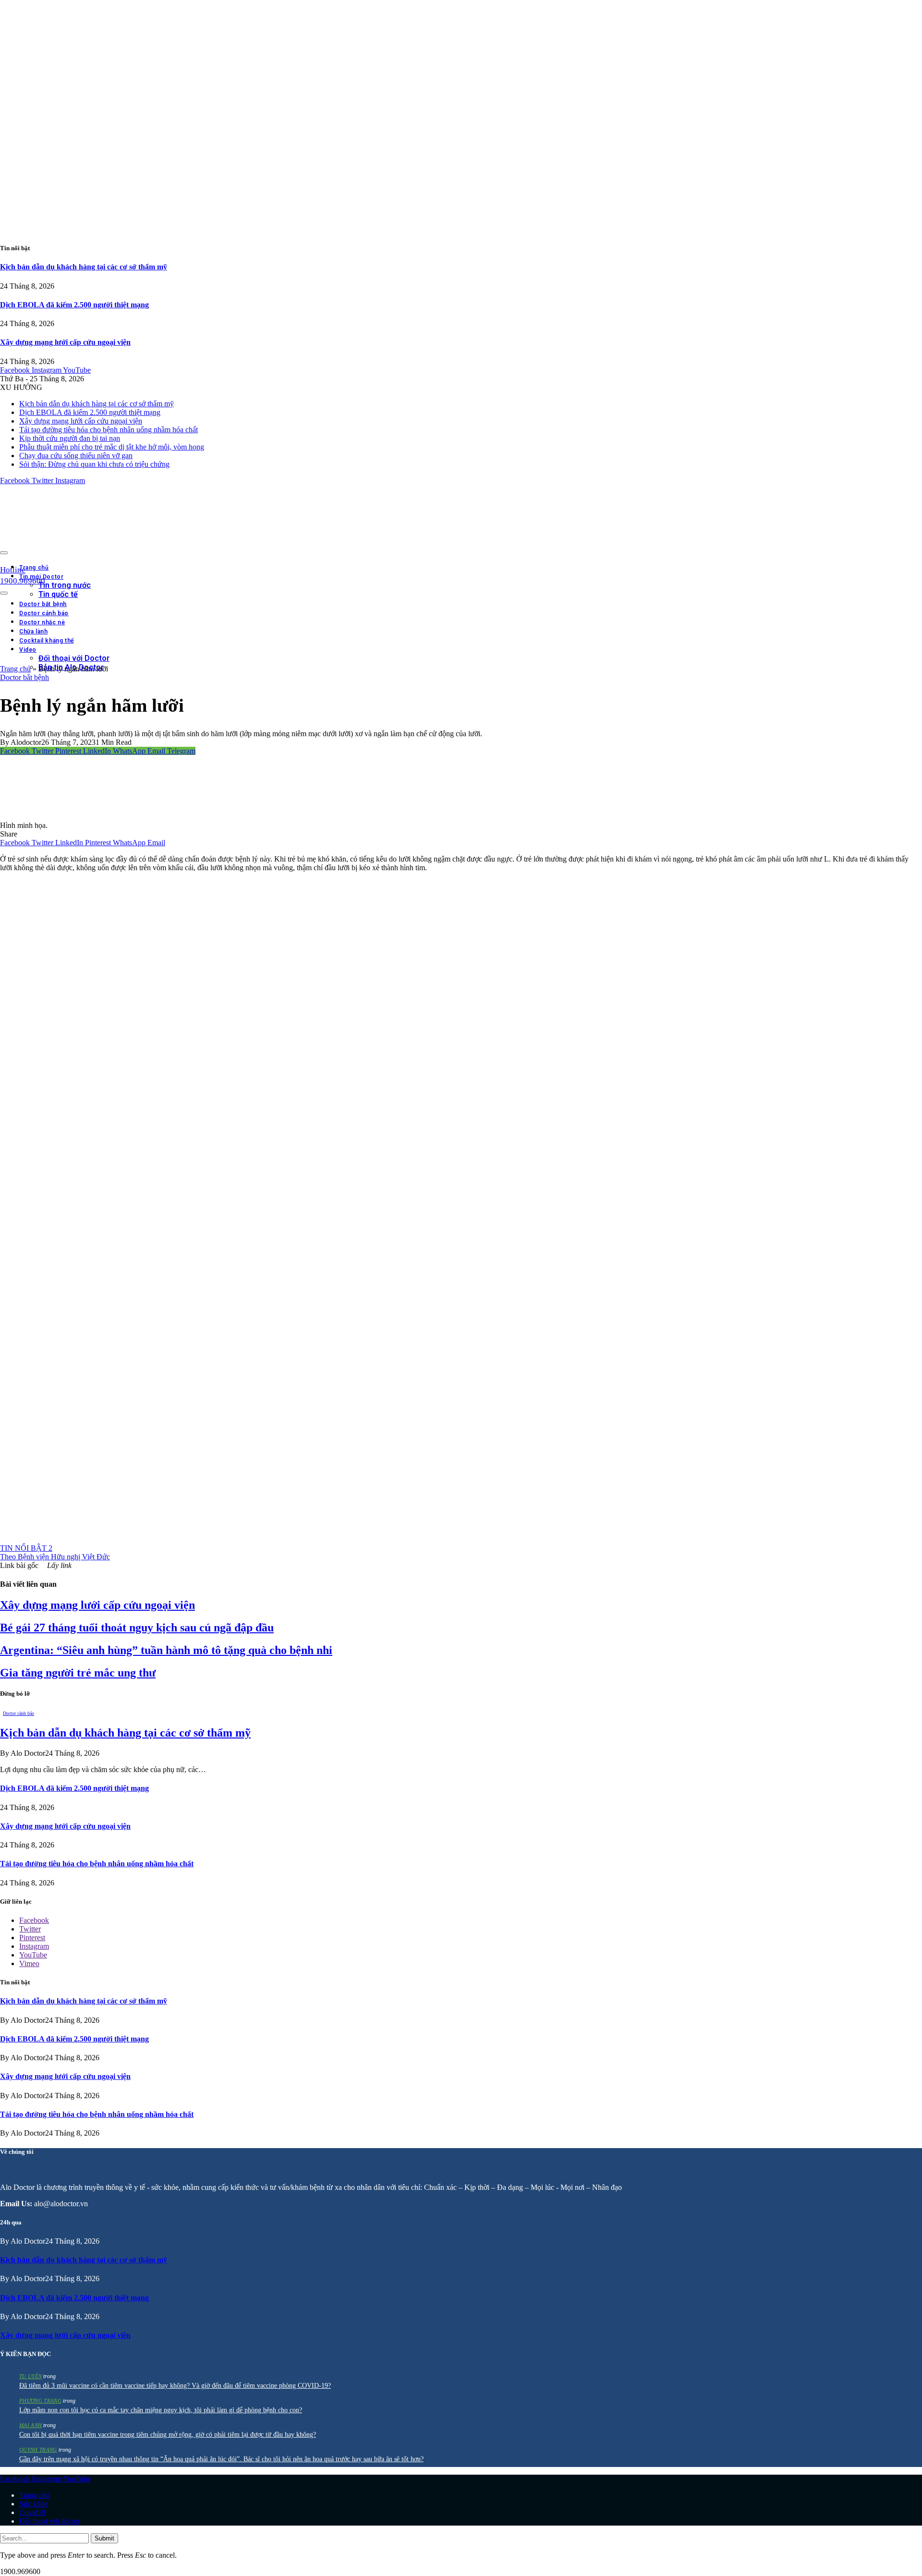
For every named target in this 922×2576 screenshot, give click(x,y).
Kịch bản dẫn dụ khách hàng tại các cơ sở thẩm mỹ (84, 267)
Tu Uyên (30, 2376)
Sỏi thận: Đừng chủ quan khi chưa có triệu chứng (94, 464)
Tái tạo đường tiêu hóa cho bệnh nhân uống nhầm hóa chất (109, 430)
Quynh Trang (38, 2450)
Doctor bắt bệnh (24, 677)
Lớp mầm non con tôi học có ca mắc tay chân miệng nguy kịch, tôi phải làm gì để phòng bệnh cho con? (161, 2410)
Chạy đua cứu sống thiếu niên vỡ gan (76, 456)
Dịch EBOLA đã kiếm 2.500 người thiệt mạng (74, 305)
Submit (104, 2538)
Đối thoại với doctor (50, 2521)
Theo (55, 1557)
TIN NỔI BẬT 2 (26, 1548)
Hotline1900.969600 (23, 575)
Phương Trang (40, 2401)
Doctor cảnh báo (18, 1713)
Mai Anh (30, 2425)
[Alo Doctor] (125, 550)
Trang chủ (34, 568)
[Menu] (4, 553)
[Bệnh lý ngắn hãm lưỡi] (51, 817)
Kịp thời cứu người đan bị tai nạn (70, 438)
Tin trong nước (65, 585)
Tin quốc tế (58, 594)
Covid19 (32, 2512)
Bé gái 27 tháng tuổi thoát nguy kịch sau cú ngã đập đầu (137, 1628)
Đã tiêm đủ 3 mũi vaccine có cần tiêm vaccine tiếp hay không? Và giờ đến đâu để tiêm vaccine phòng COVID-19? (175, 2386)
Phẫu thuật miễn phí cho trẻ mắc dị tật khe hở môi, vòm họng (112, 447)
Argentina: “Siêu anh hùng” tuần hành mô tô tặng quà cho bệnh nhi (166, 1650)
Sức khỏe (34, 2504)
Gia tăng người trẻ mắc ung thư (78, 1673)
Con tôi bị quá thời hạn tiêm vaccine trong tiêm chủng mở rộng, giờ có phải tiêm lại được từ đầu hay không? (168, 2435)
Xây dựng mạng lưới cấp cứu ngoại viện (65, 342)
